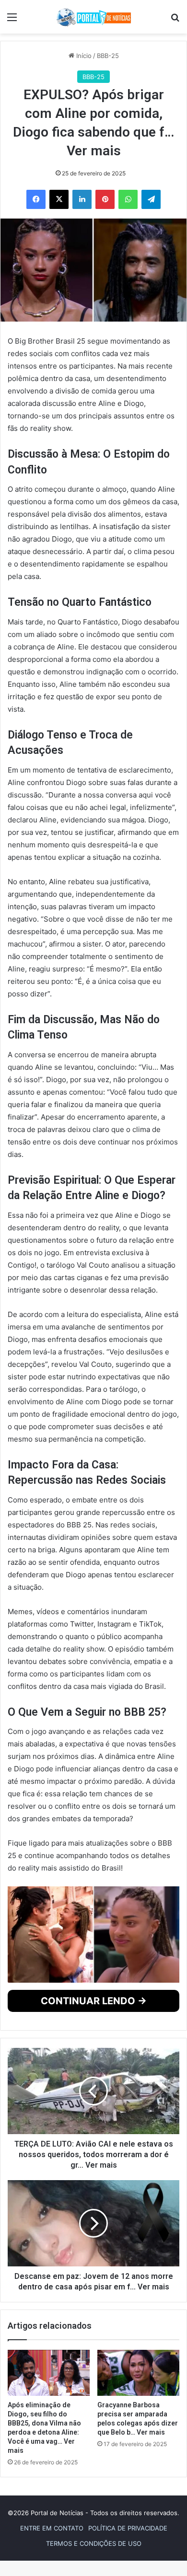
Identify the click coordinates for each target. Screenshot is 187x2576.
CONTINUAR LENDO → (94, 2094)
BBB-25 (108, 56)
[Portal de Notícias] (93, 17)
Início (83, 56)
